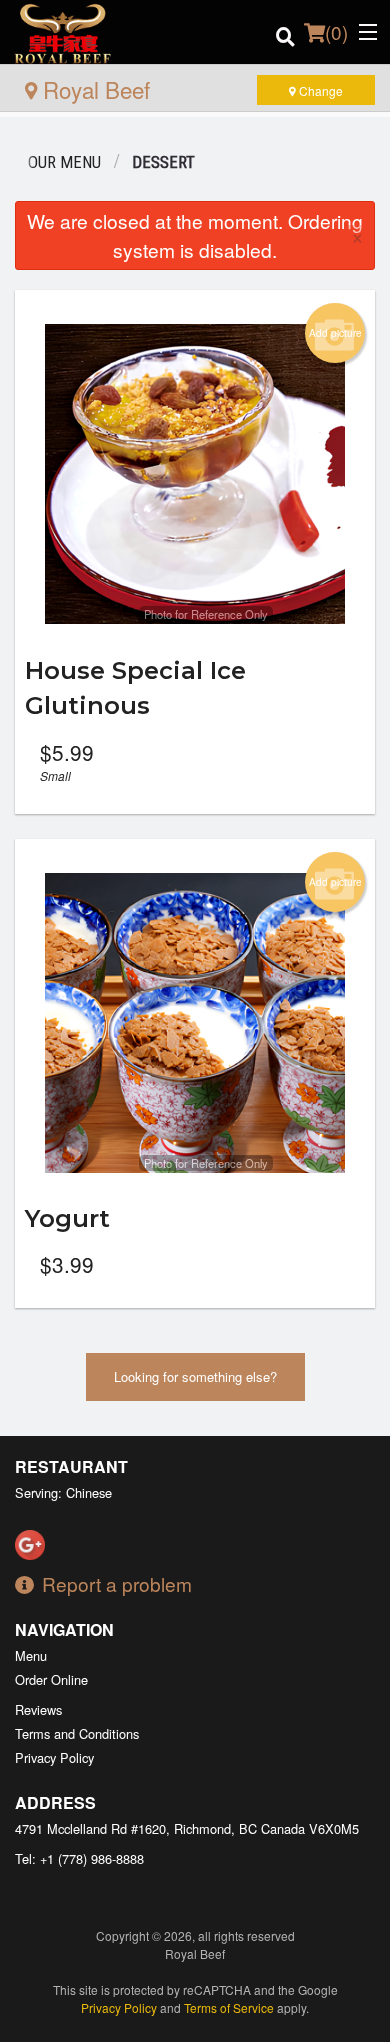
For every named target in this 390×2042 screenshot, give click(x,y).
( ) (336, 31)
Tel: (79, 1858)
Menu (31, 1655)
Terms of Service (229, 2007)
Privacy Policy (54, 1757)
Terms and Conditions (77, 1733)
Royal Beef (93, 89)
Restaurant (71, 1466)
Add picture (335, 333)
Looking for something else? (195, 1376)
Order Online (51, 1679)
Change (319, 90)
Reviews (38, 1709)
